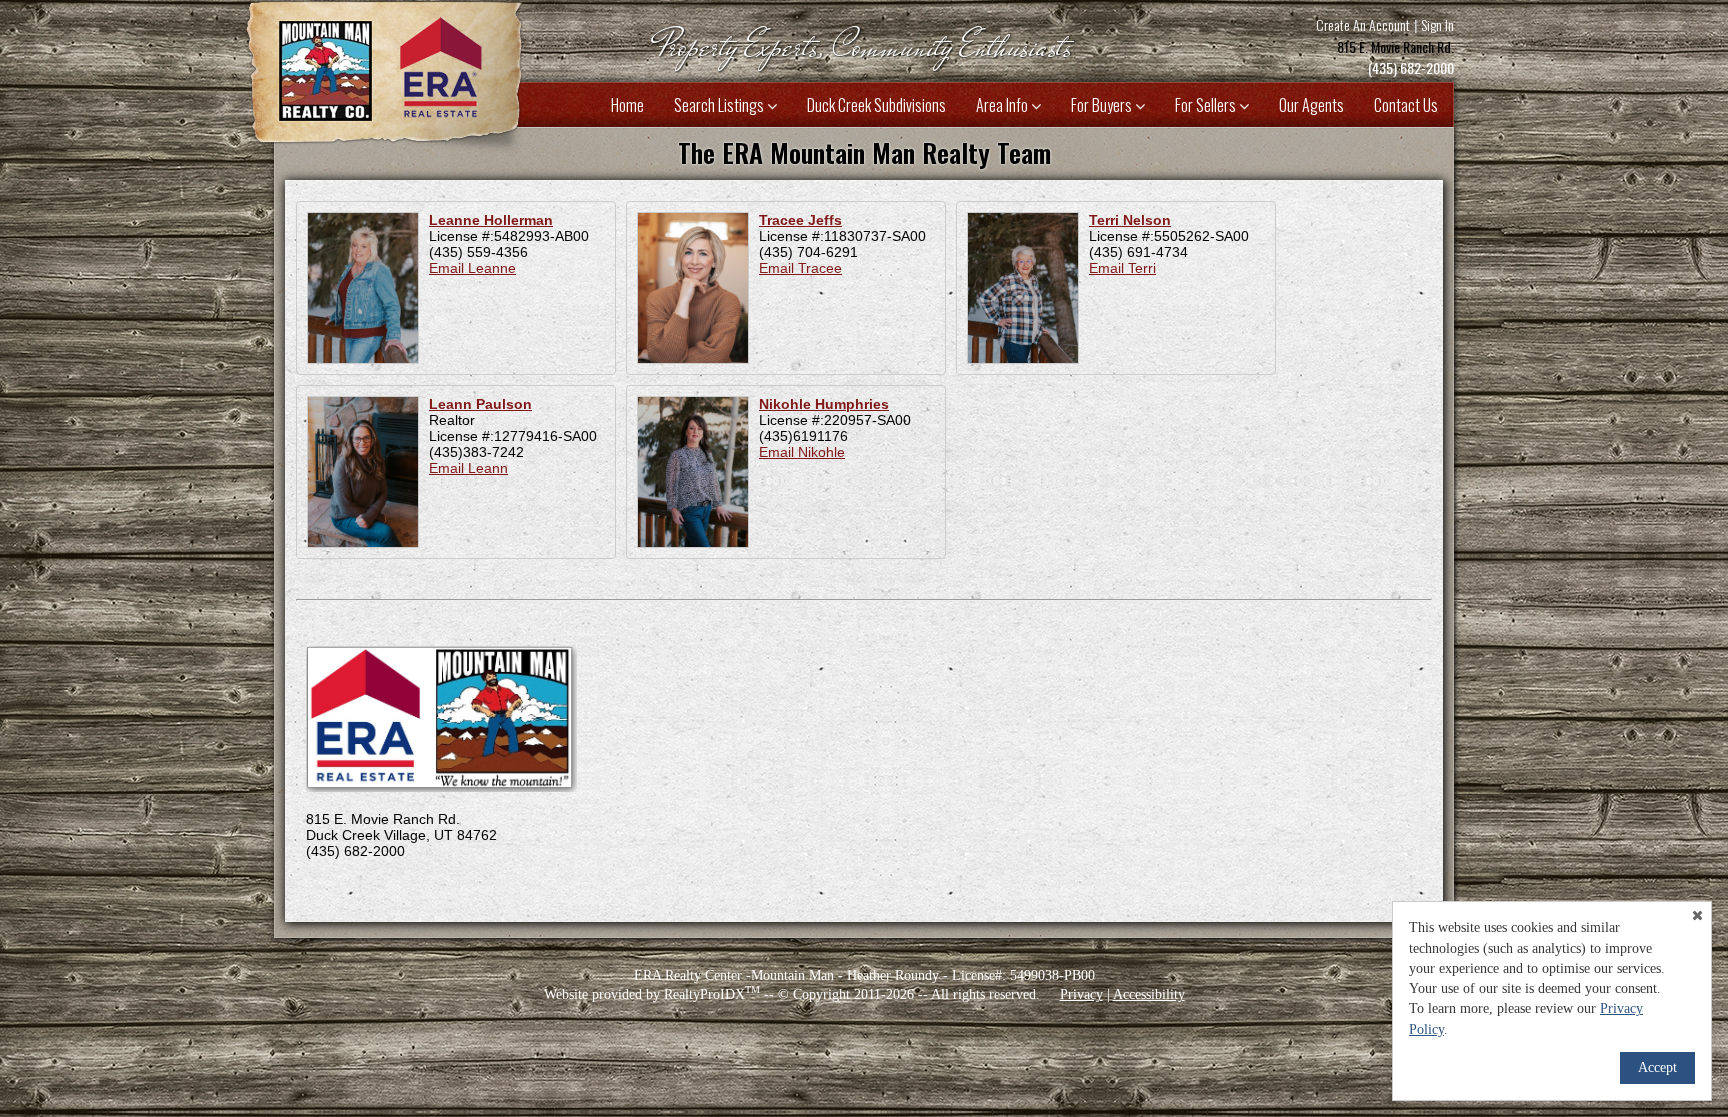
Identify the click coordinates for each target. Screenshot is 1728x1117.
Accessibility (1149, 994)
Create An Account (1363, 24)
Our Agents (1311, 105)
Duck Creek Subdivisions (876, 105)
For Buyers (1103, 105)
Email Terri (1122, 268)
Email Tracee (800, 268)
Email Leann (468, 468)
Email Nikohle (802, 452)
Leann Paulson (480, 404)
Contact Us (1406, 105)
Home (627, 105)
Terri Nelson (1130, 220)
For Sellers (1207, 105)
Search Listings (720, 105)
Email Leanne (472, 268)
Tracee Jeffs (800, 220)
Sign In (1437, 24)
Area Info (1003, 105)
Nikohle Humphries (824, 404)
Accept (1657, 1067)
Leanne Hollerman (491, 220)
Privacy (1081, 994)
